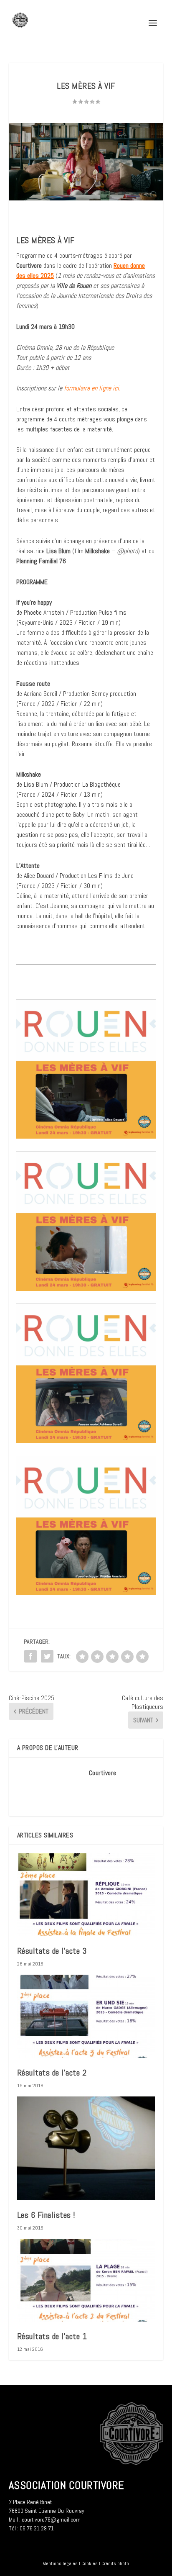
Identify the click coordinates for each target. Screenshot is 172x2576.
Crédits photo (115, 2563)
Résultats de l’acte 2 (52, 2073)
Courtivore (103, 1773)
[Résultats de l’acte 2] (86, 2016)
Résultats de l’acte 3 (52, 1951)
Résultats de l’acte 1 (52, 2336)
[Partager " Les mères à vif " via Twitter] (47, 1656)
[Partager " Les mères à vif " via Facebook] (30, 1656)
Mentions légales (60, 2563)
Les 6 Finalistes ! (46, 2215)
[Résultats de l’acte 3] (86, 1895)
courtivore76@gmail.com (51, 2520)
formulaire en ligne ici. (92, 388)
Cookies (90, 2563)
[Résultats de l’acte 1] (86, 2280)
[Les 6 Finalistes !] (86, 2148)
